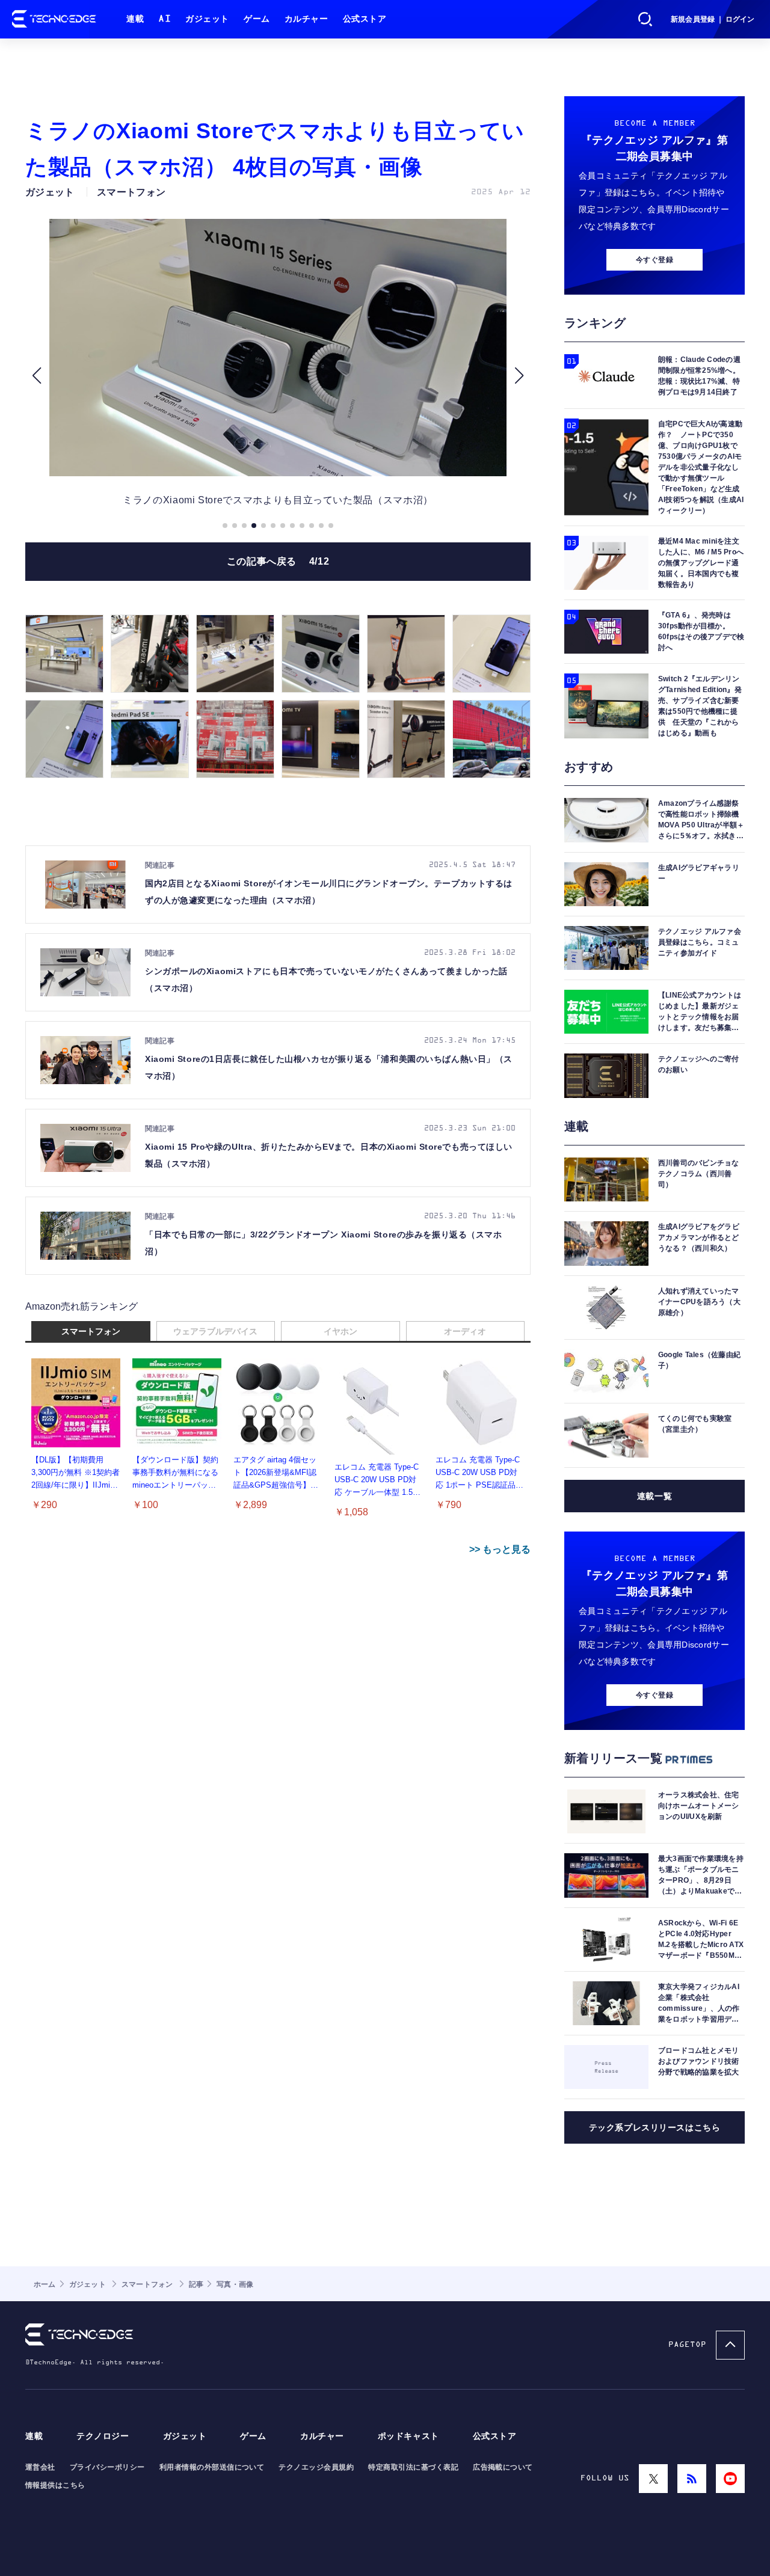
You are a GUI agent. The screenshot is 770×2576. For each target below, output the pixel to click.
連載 (135, 19)
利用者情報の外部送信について (212, 2467)
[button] (36, 376)
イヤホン (340, 1331)
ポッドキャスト (408, 2436)
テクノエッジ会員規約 (316, 2467)
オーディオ (465, 1331)
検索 (645, 19)
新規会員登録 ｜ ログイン (713, 19)
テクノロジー (103, 2436)
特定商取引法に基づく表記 (413, 2467)
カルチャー (306, 19)
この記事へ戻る (278, 561)
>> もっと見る (500, 1549)
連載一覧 (654, 1496)
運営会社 (40, 2467)
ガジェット (207, 19)
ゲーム (257, 19)
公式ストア (365, 19)
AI (165, 19)
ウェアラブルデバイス (215, 1331)
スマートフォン (91, 1331)
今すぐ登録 (654, 260)
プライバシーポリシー (107, 2467)
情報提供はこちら (55, 2485)
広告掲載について (503, 2467)
